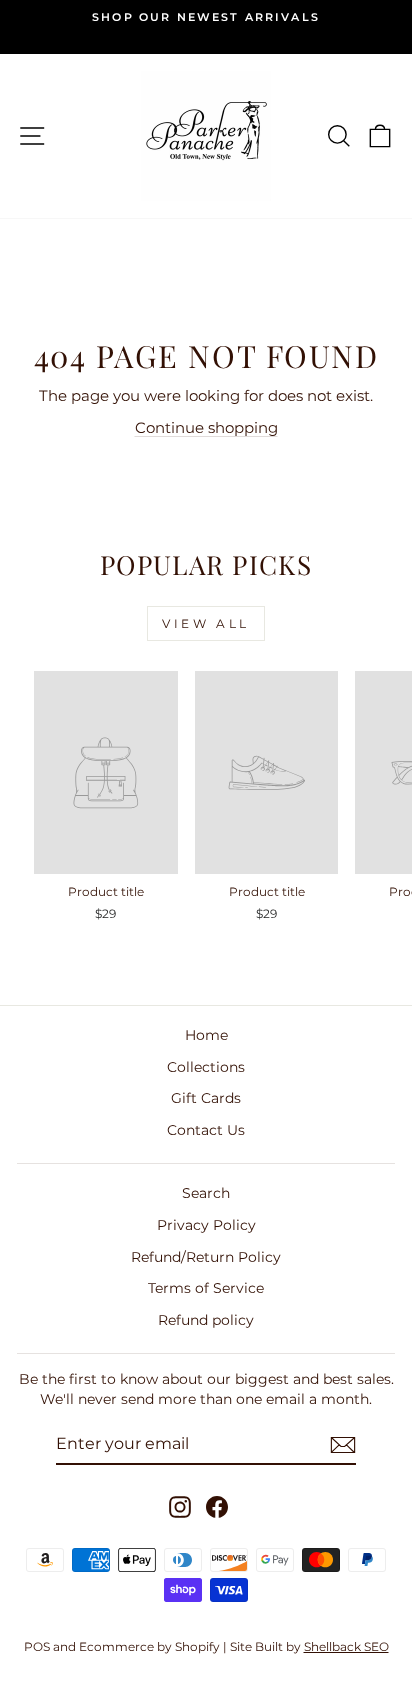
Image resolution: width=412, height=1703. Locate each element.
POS (37, 1646)
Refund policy (206, 1320)
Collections (206, 1067)
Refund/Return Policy (206, 1257)
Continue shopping (206, 428)
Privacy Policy (206, 1225)
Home (206, 1035)
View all (206, 623)
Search (206, 1193)
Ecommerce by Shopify (149, 1646)
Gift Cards (206, 1098)
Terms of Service (206, 1288)
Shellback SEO (346, 1646)
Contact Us (206, 1130)
